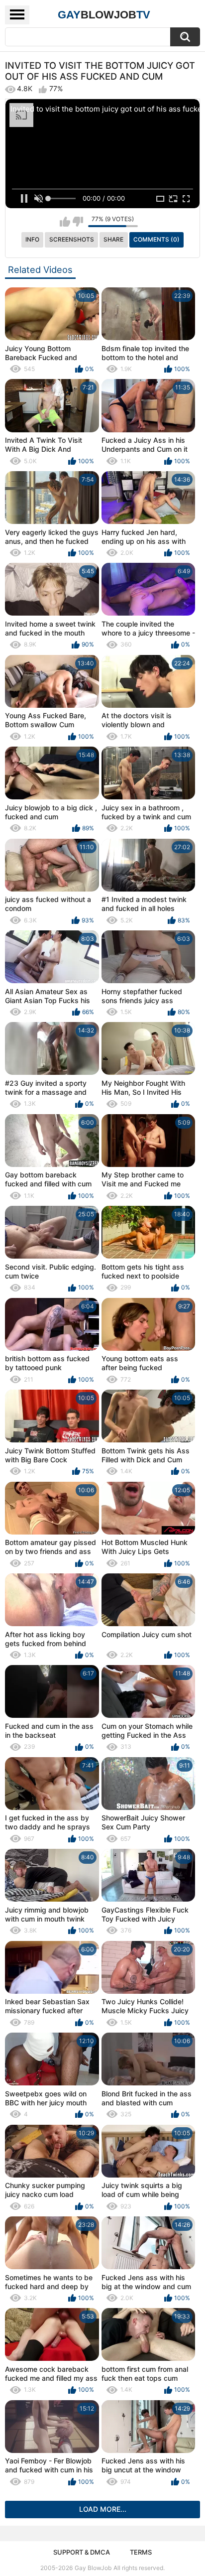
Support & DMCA (82, 2552)
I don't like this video (78, 222)
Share (113, 239)
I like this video (65, 222)
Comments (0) (156, 239)
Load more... (103, 2509)
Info (32, 239)
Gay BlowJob (93, 2568)
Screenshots (72, 239)
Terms (141, 2552)
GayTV (104, 15)
